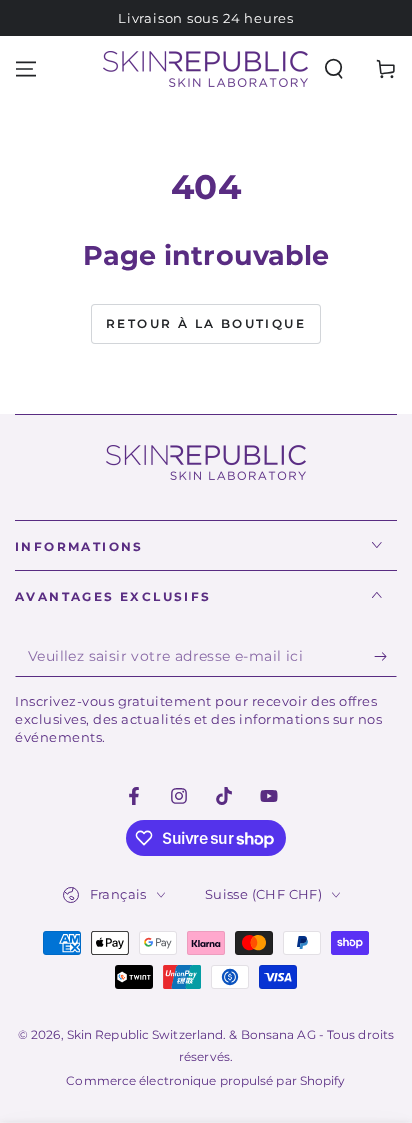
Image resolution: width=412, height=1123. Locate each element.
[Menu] (26, 69)
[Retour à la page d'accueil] (205, 69)
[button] (334, 69)
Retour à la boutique (206, 323)
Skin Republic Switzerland (145, 1034)
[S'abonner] (385, 657)
